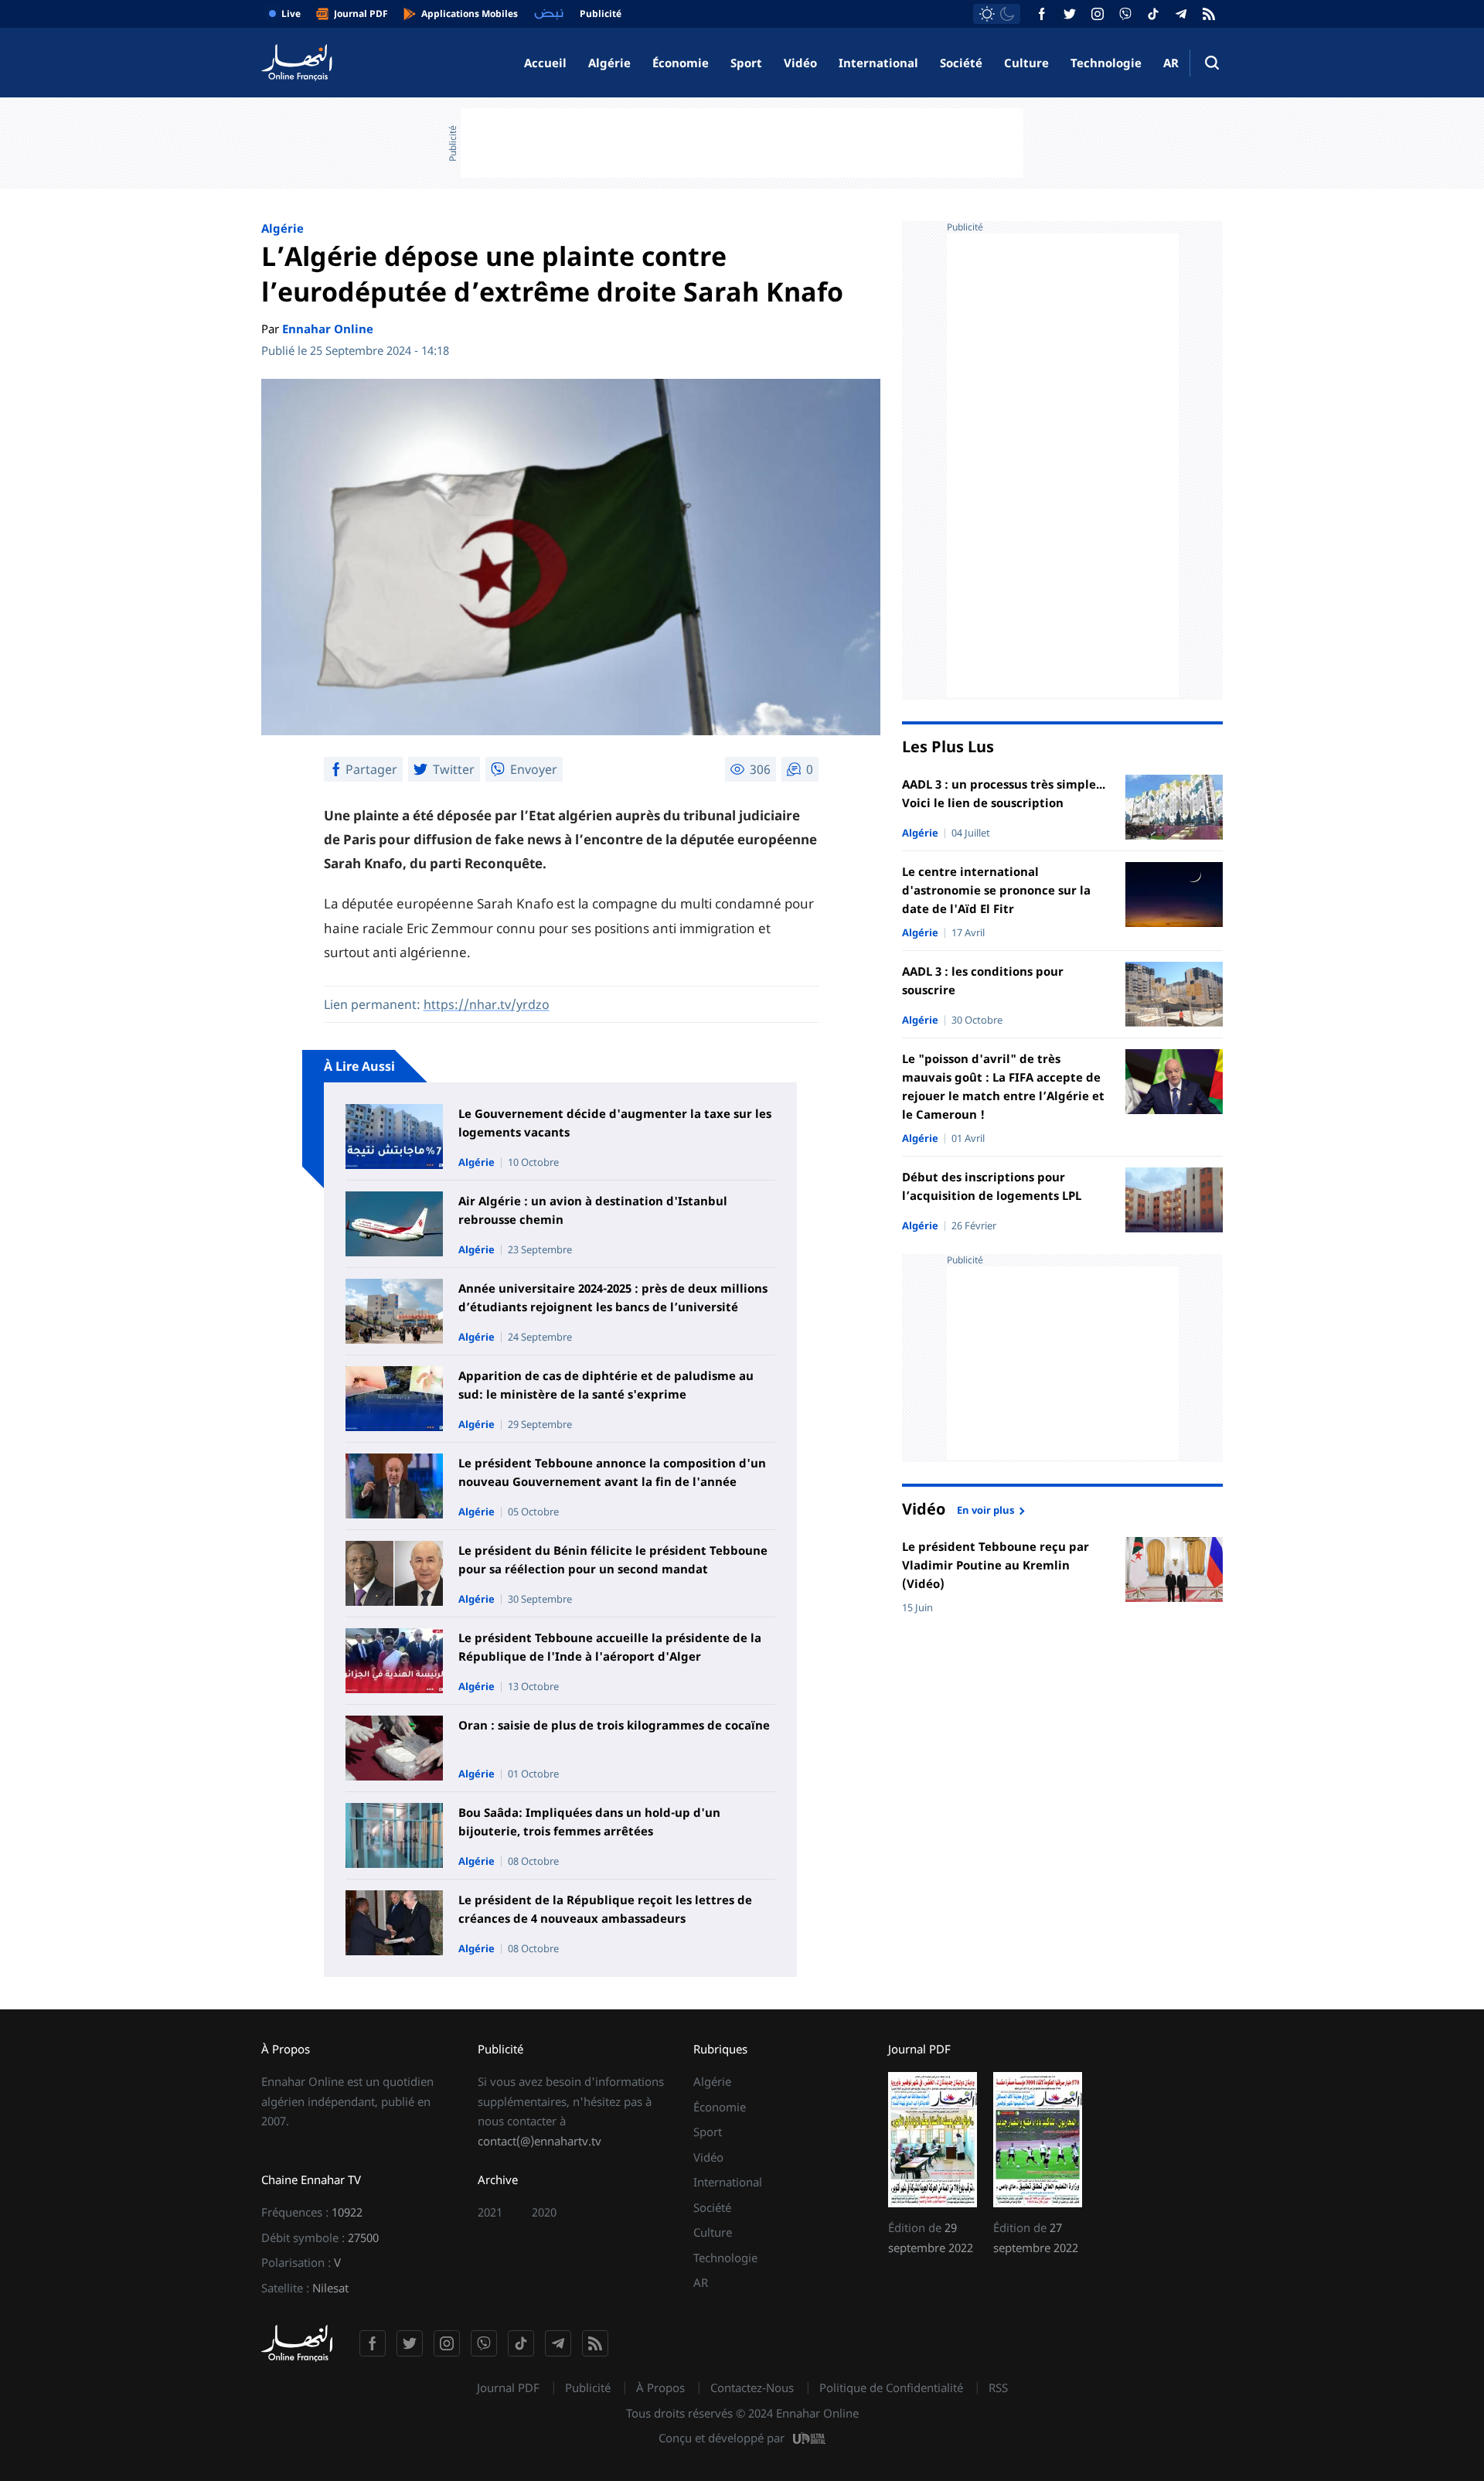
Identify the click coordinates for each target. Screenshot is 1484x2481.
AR (1171, 63)
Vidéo (800, 63)
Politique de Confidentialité (891, 2387)
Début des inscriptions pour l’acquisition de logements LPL (992, 1186)
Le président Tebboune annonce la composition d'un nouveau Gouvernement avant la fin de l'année (612, 1472)
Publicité (588, 2387)
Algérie (609, 63)
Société (961, 63)
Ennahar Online (328, 329)
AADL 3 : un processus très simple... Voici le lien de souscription (1004, 793)
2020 (544, 2212)
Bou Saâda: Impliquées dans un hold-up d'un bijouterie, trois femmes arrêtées (589, 1822)
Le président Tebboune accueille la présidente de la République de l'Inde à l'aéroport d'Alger (610, 1647)
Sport (746, 63)
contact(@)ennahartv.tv (539, 2141)
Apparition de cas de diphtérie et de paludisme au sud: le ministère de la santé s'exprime (606, 1385)
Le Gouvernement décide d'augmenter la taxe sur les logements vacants (615, 1123)
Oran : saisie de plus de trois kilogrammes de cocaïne (614, 1725)
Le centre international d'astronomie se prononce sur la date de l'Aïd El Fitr (996, 890)
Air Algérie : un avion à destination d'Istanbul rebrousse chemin (593, 1210)
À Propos (660, 2387)
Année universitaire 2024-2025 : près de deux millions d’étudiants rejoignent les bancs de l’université (613, 1297)
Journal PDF (508, 2387)
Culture (1026, 63)
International (878, 63)
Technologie (1106, 63)
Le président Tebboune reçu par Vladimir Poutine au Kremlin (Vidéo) (996, 1565)
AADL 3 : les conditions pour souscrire (983, 980)
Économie (681, 63)
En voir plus (985, 1509)
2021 (490, 2212)
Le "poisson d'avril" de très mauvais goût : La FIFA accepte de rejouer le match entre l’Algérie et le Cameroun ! (1003, 1086)
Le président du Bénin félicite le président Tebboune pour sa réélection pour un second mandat (613, 1559)
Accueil (545, 63)
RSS (998, 2387)
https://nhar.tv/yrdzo (487, 1004)
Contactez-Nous (752, 2387)
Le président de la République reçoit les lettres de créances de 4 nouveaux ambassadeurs (605, 1909)
